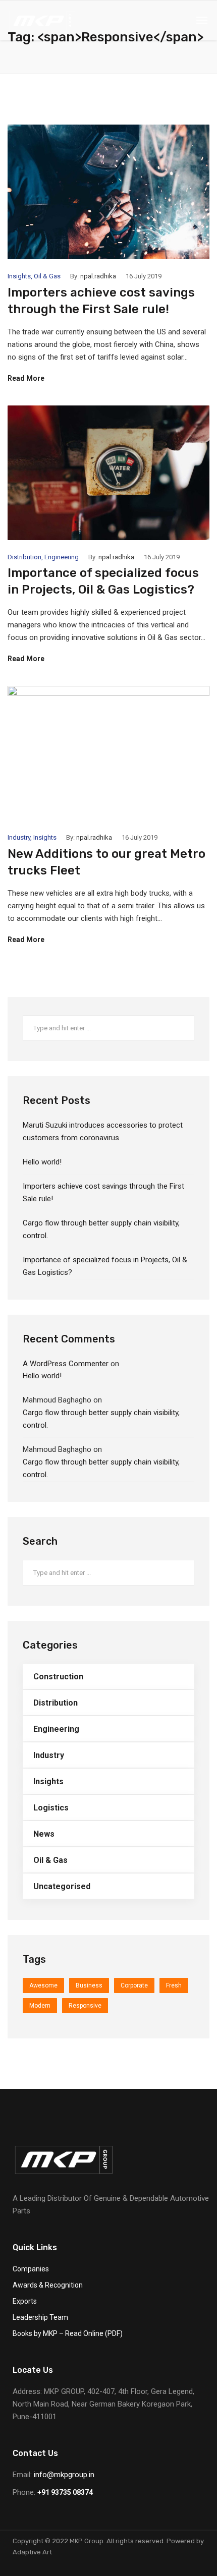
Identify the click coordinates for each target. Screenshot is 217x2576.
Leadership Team (40, 2317)
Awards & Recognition (48, 2285)
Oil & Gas (47, 276)
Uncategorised (62, 1886)
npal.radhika (98, 276)
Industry (19, 837)
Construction (58, 1677)
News (44, 1834)
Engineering (62, 557)
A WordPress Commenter (66, 1364)
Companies (31, 2269)
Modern (40, 2006)
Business (89, 1985)
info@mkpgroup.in (64, 2475)
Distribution (24, 557)
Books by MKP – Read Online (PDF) (68, 2333)
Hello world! (42, 1162)
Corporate (134, 1985)
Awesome (43, 1985)
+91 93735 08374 (65, 2492)
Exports (25, 2301)
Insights (19, 276)
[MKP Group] (42, 20)
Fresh (174, 1985)
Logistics (51, 1808)
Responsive (85, 2006)
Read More (26, 378)
